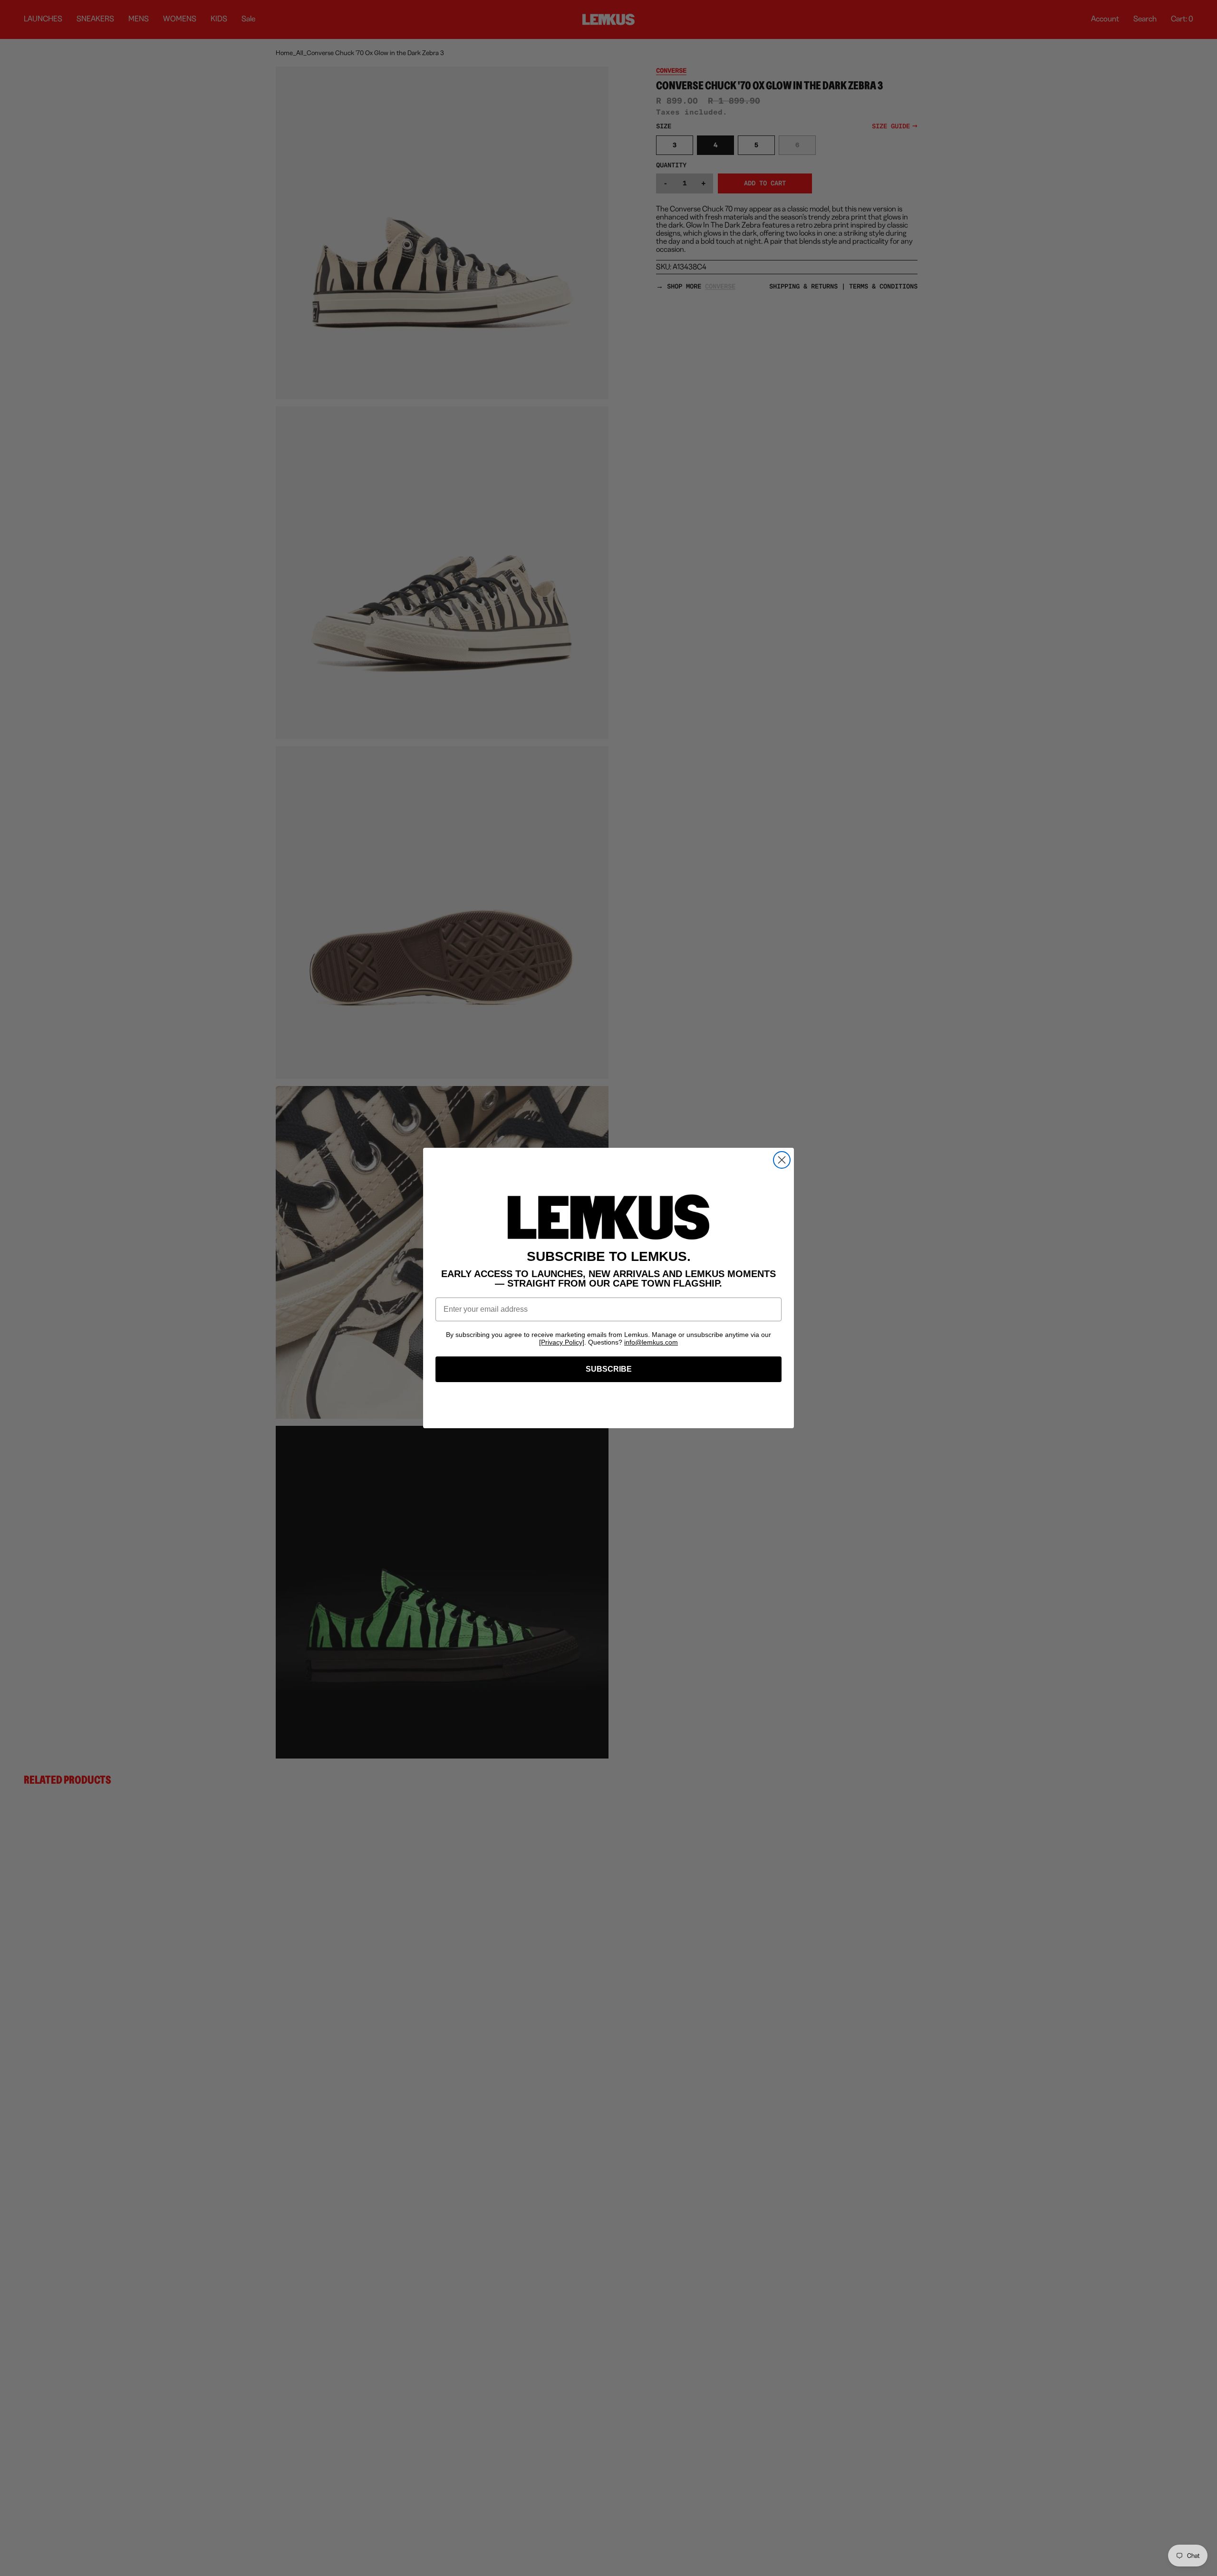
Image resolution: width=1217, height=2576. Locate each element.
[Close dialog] (782, 1160)
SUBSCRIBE (609, 1369)
